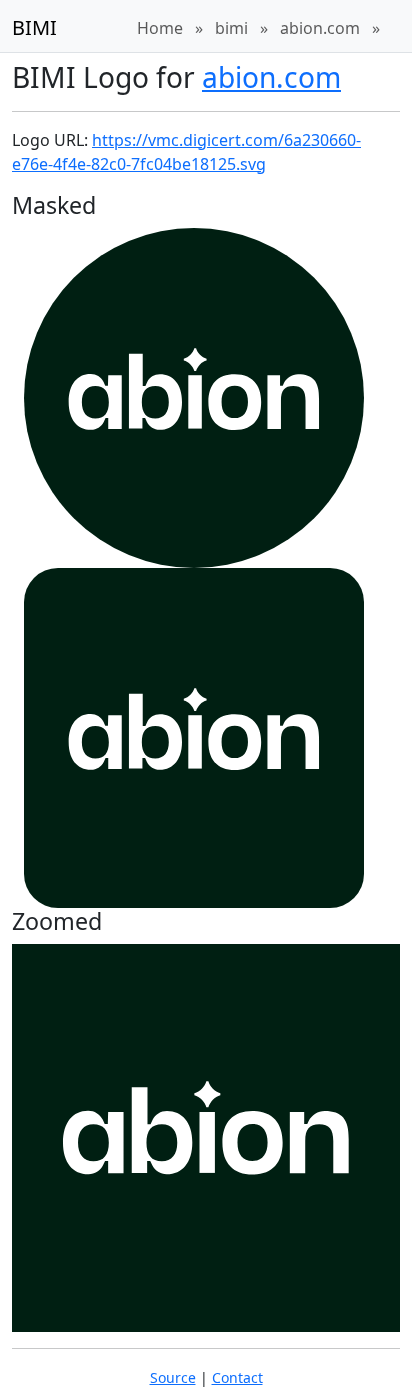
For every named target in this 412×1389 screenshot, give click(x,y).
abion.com (320, 28)
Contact (237, 1377)
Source (173, 1377)
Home (160, 28)
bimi (231, 28)
